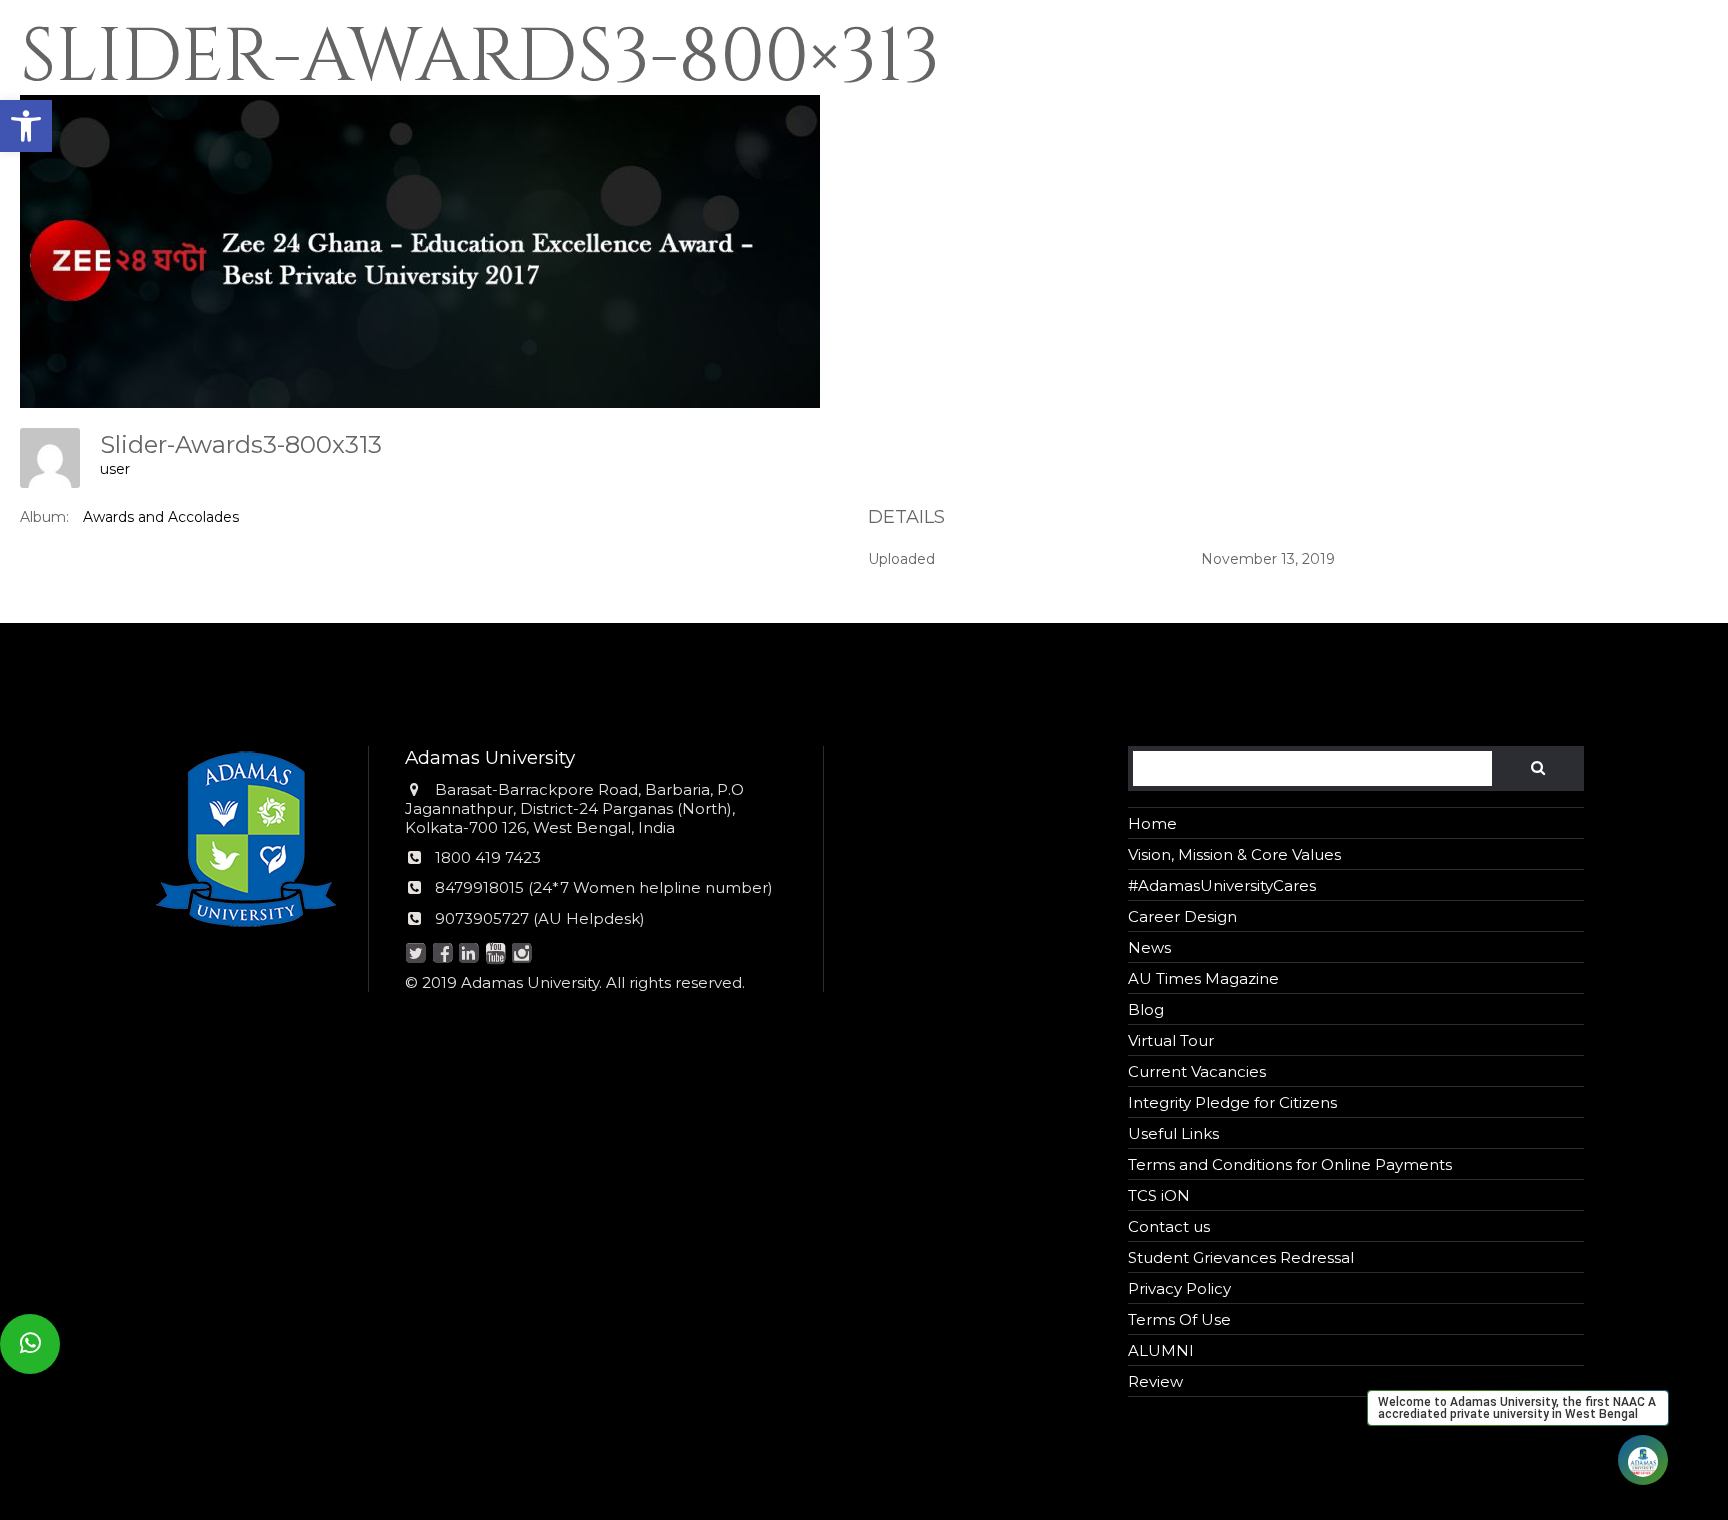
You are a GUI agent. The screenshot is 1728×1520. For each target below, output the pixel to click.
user (115, 469)
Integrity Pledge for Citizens (1232, 1102)
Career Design (1182, 916)
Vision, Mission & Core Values (1234, 854)
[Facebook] (442, 954)
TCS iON (1159, 1195)
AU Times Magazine (1203, 978)
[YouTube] (495, 954)
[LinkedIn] (469, 954)
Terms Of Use (1179, 1319)
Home (1152, 823)
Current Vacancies (1197, 1071)
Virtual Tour (1171, 1040)
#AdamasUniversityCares (1222, 885)
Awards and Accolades (161, 517)
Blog (1146, 1009)
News (1149, 947)
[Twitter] (416, 954)
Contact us (1169, 1226)
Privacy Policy (1179, 1288)
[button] (26, 126)
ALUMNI (1161, 1350)
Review (1155, 1381)
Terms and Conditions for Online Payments (1290, 1164)
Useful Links (1173, 1133)
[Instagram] (522, 954)
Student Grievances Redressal (1241, 1257)
